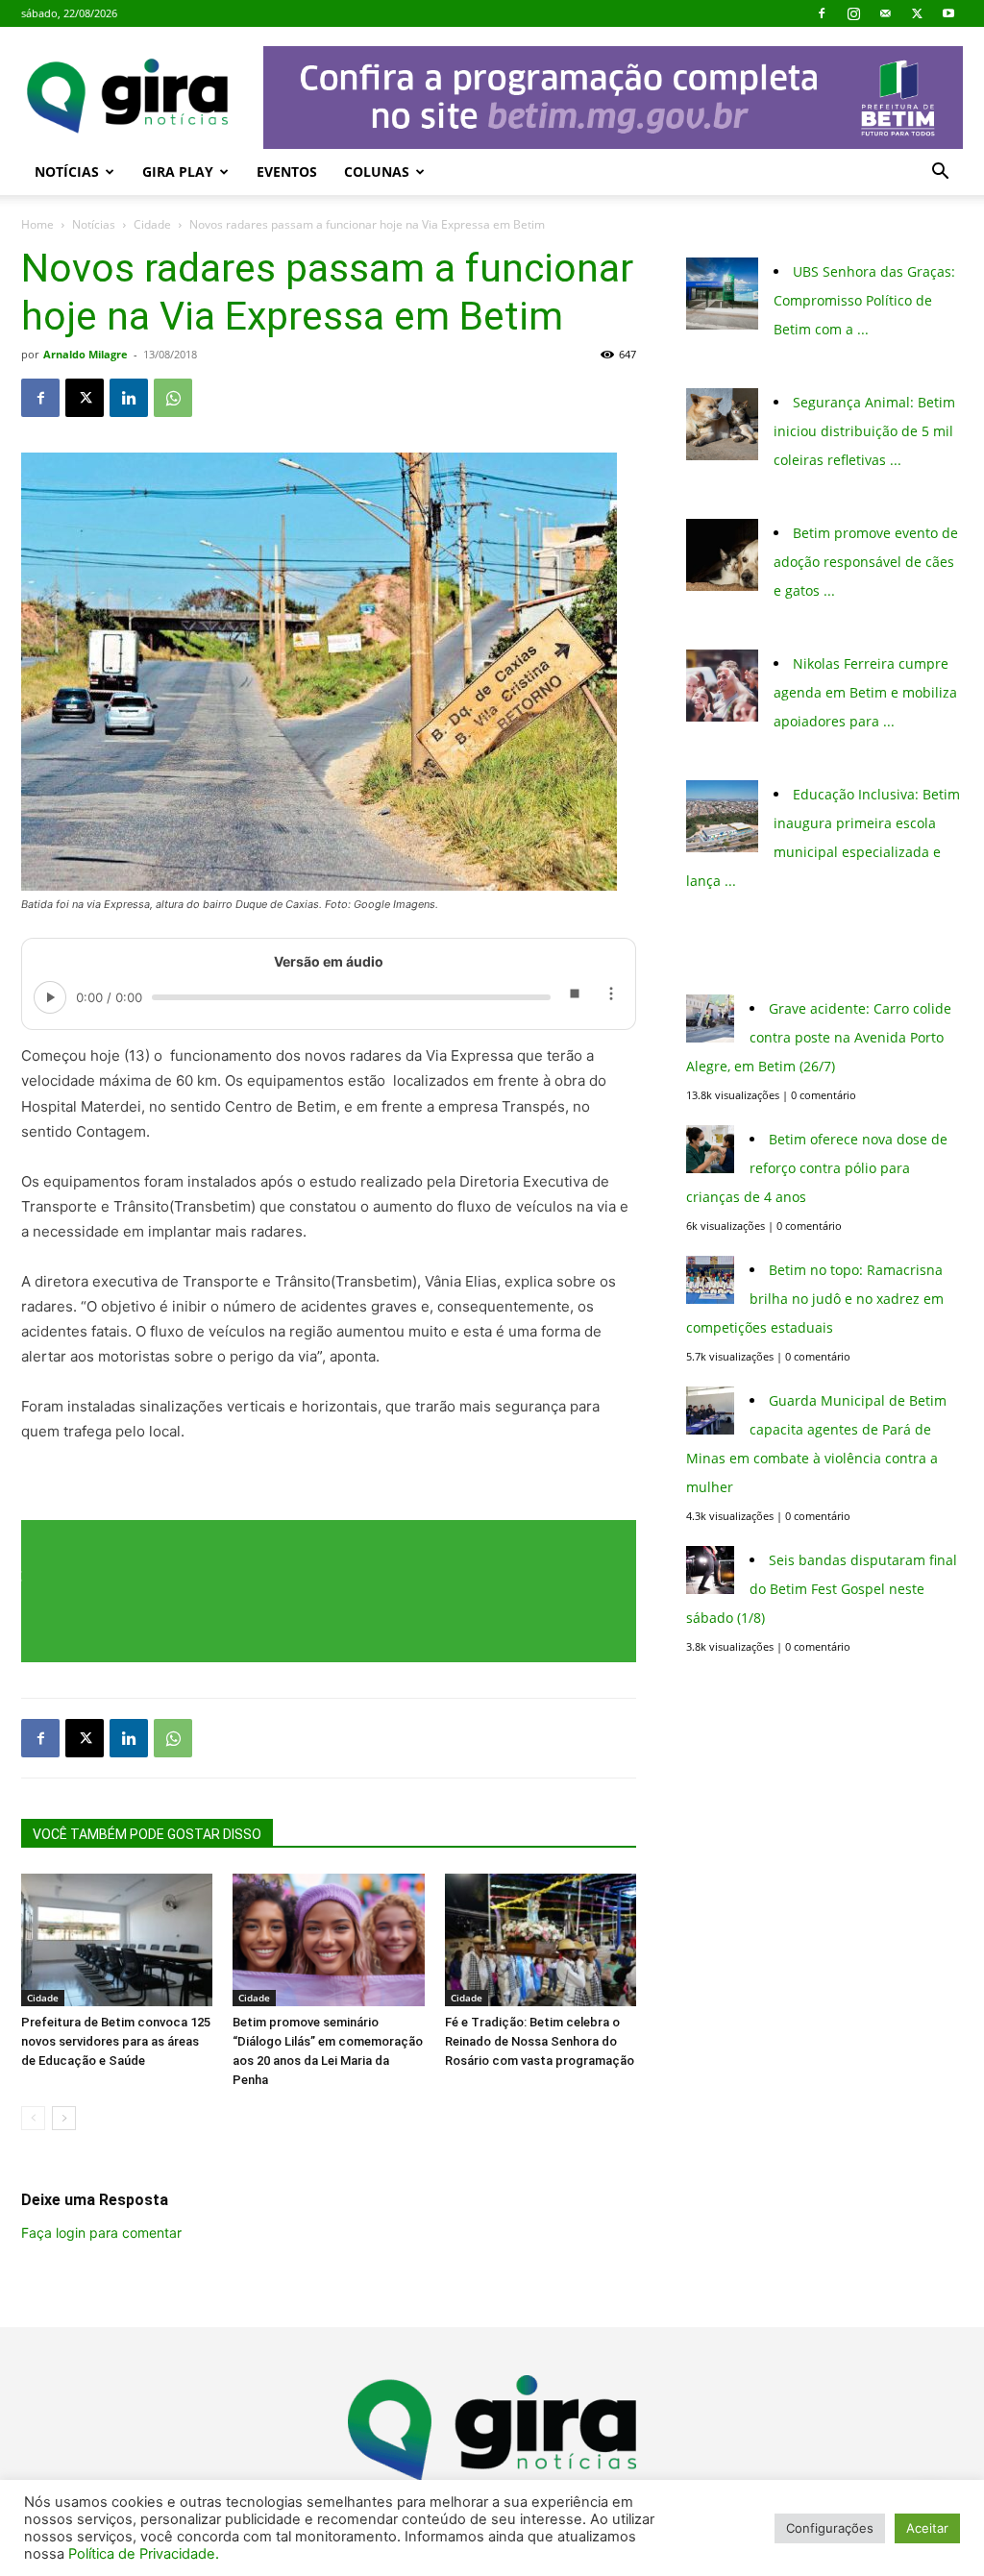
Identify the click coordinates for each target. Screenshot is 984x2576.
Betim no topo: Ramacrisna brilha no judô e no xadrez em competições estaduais (815, 1299)
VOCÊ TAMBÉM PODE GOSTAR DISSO (147, 1834)
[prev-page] (33, 2118)
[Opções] (610, 997)
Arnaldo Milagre (86, 354)
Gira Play (178, 172)
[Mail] (885, 13)
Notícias (67, 172)
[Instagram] (853, 13)
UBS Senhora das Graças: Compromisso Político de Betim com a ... (864, 300)
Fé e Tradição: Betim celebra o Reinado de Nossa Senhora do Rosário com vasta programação (540, 2041)
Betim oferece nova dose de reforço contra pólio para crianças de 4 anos (817, 1168)
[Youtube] (948, 13)
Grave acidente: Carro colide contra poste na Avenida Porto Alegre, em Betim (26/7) (819, 1037)
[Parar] (574, 997)
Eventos (287, 172)
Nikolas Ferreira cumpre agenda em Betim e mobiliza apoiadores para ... (865, 692)
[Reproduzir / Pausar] (50, 997)
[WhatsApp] (173, 398)
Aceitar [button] (927, 2528)
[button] (940, 173)
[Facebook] (822, 13)
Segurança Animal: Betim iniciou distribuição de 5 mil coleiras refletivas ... (864, 431)
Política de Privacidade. (144, 2554)
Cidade (152, 224)
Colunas (377, 172)
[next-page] (64, 2118)
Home (37, 224)
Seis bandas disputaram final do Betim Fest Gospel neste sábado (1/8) (822, 1589)
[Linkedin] (129, 398)
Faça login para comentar (101, 2233)
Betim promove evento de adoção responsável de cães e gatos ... (866, 562)
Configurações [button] (830, 2528)
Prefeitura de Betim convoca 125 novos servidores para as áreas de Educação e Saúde (116, 2041)
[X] (917, 13)
